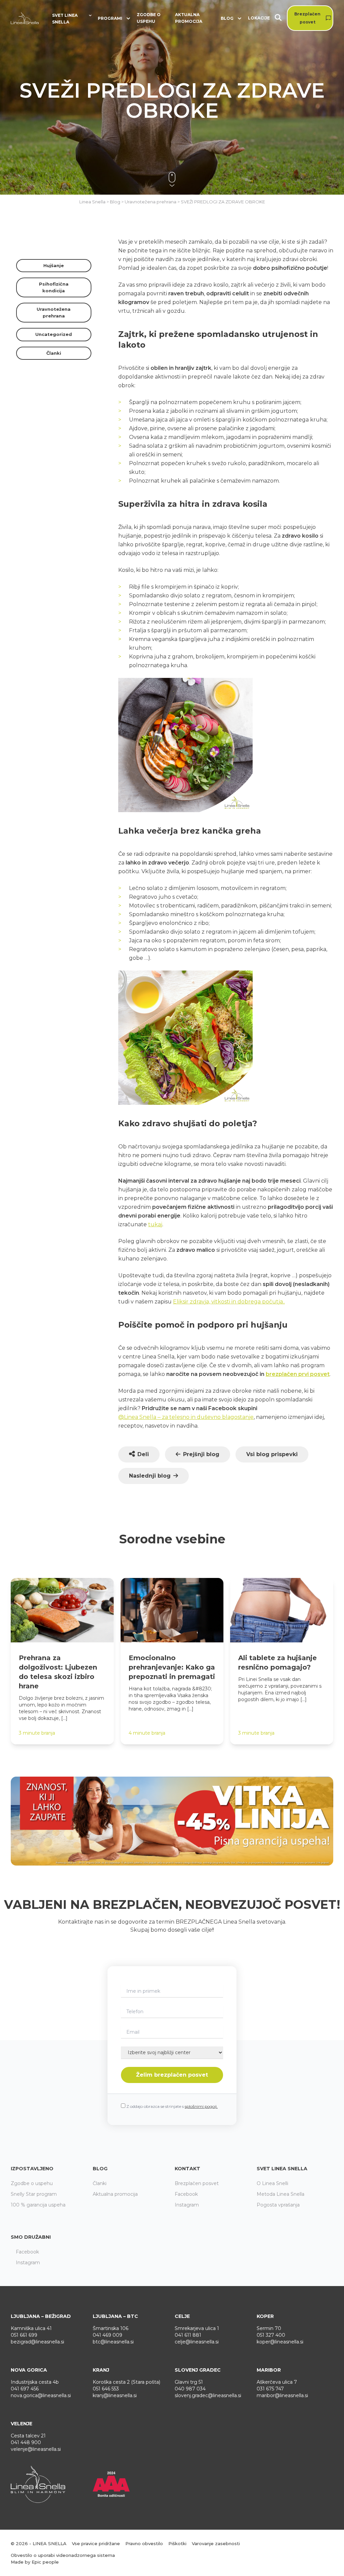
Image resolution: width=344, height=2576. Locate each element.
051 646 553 (106, 2389)
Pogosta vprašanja (278, 2205)
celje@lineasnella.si (197, 2342)
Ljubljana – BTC (115, 2316)
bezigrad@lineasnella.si (37, 2342)
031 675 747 (270, 2389)
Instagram (187, 2205)
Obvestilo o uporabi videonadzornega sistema (63, 2555)
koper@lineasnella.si (280, 2342)
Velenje (21, 2424)
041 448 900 (26, 2442)
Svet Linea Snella (282, 2169)
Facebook (186, 2194)
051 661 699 (24, 2335)
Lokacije (259, 18)
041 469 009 (107, 2335)
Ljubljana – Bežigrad (41, 2316)
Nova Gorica (29, 2370)
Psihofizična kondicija (54, 287)
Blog (100, 2169)
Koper (265, 2316)
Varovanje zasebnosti (216, 2543)
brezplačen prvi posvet (298, 1374)
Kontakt (187, 2169)
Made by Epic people (35, 2562)
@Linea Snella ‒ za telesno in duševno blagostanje (186, 1417)
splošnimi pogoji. (201, 2106)
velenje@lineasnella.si (36, 2449)
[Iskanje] (281, 18)
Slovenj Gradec (198, 2370)
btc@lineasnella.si (113, 2342)
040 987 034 (190, 2389)
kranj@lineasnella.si (115, 2395)
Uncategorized (54, 334)
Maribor (269, 2370)
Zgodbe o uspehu (149, 18)
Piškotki (177, 2543)
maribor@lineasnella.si (282, 2395)
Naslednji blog (150, 1476)
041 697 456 (25, 2389)
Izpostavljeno (32, 2169)
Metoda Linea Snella (281, 2194)
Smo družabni (31, 2237)
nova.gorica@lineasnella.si (41, 2395)
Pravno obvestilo (144, 2543)
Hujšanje (54, 265)
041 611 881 (188, 2335)
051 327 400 (271, 2335)
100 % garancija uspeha (38, 2205)
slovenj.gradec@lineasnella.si (208, 2395)
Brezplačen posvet (307, 18)
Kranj (101, 2370)
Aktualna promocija (189, 18)
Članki (54, 353)
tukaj (155, 1224)
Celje (182, 2316)
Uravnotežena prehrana (54, 312)
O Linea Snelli (272, 2183)
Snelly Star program (34, 2194)
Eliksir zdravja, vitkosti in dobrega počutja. (228, 1302)
